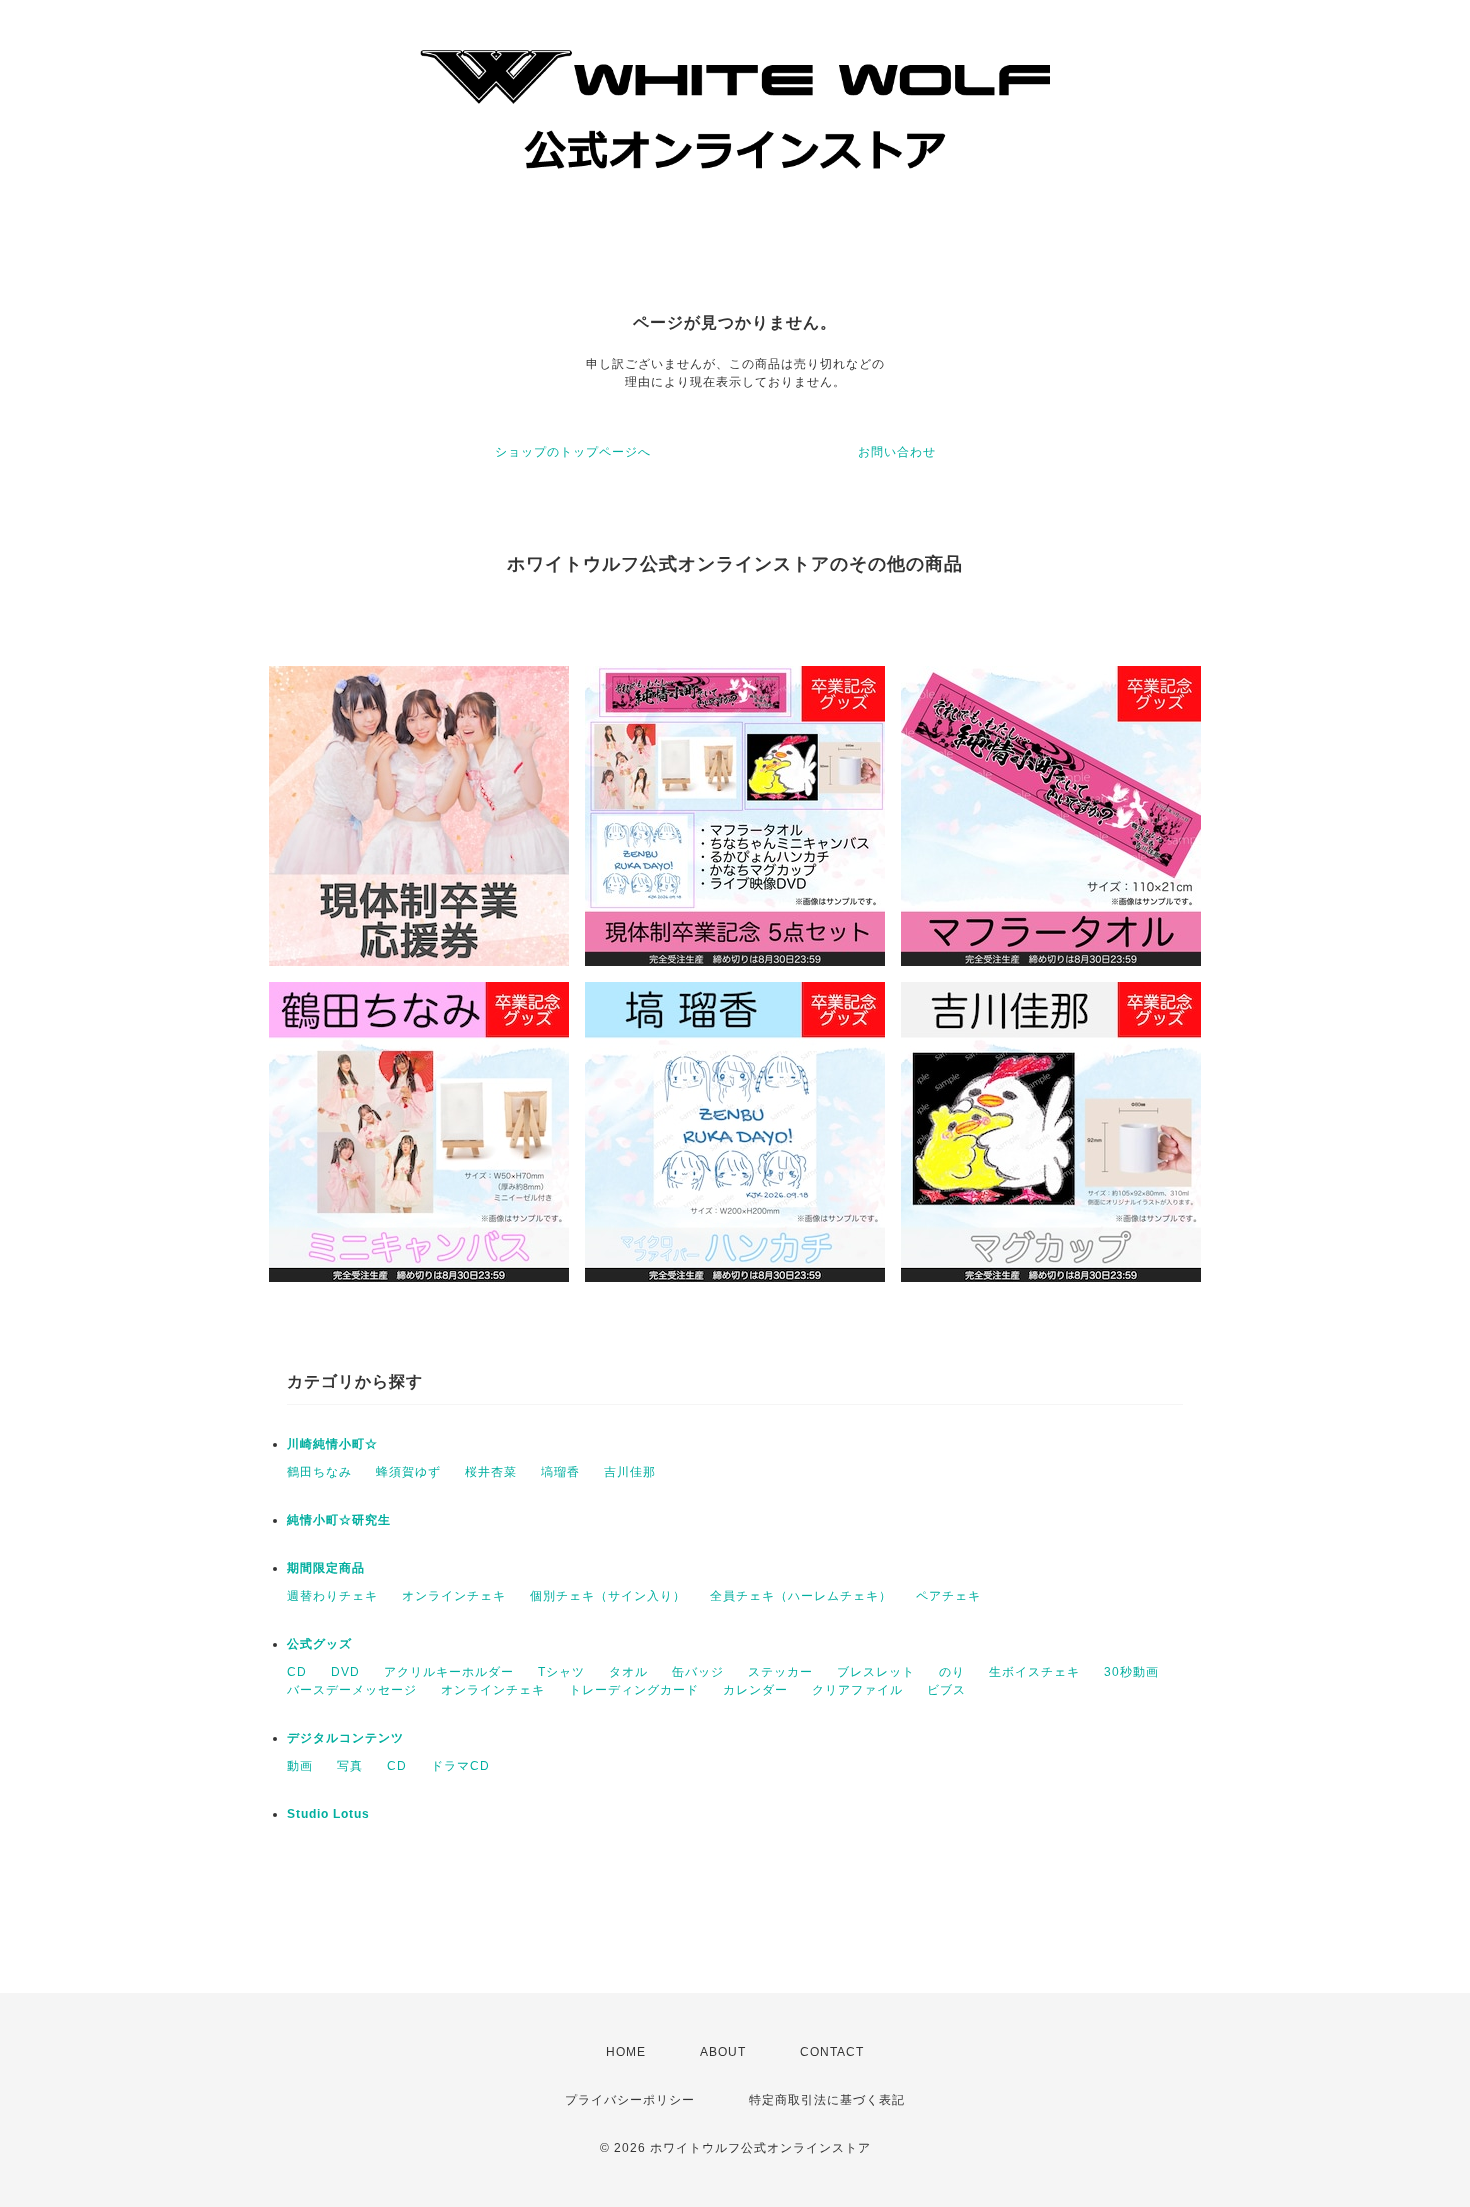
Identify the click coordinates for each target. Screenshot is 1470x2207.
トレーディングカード (634, 1690)
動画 (300, 1766)
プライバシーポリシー (630, 2100)
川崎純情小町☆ (332, 1444)
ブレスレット (876, 1672)
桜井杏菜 (491, 1472)
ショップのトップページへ (573, 452)
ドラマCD (460, 1766)
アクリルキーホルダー (449, 1672)
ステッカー (780, 1672)
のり (952, 1672)
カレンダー (755, 1690)
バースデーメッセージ (352, 1690)
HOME (626, 2052)
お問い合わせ (897, 452)
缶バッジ (698, 1672)
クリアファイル (857, 1690)
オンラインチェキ (454, 1596)
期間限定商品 (326, 1568)
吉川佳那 (630, 1472)
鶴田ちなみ (319, 1472)
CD (297, 1672)
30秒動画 (1131, 1672)
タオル (628, 1672)
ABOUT (723, 2052)
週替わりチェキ (332, 1596)
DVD (345, 1672)
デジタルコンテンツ (345, 1738)
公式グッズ (319, 1644)
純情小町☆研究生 (339, 1520)
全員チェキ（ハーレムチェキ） (801, 1596)
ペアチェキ (948, 1596)
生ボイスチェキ (1034, 1672)
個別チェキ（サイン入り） (608, 1596)
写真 (350, 1766)
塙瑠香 (560, 1472)
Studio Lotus (328, 1814)
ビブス (946, 1690)
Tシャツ (561, 1672)
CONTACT (832, 2052)
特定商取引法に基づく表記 (827, 2100)
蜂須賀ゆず (408, 1472)
